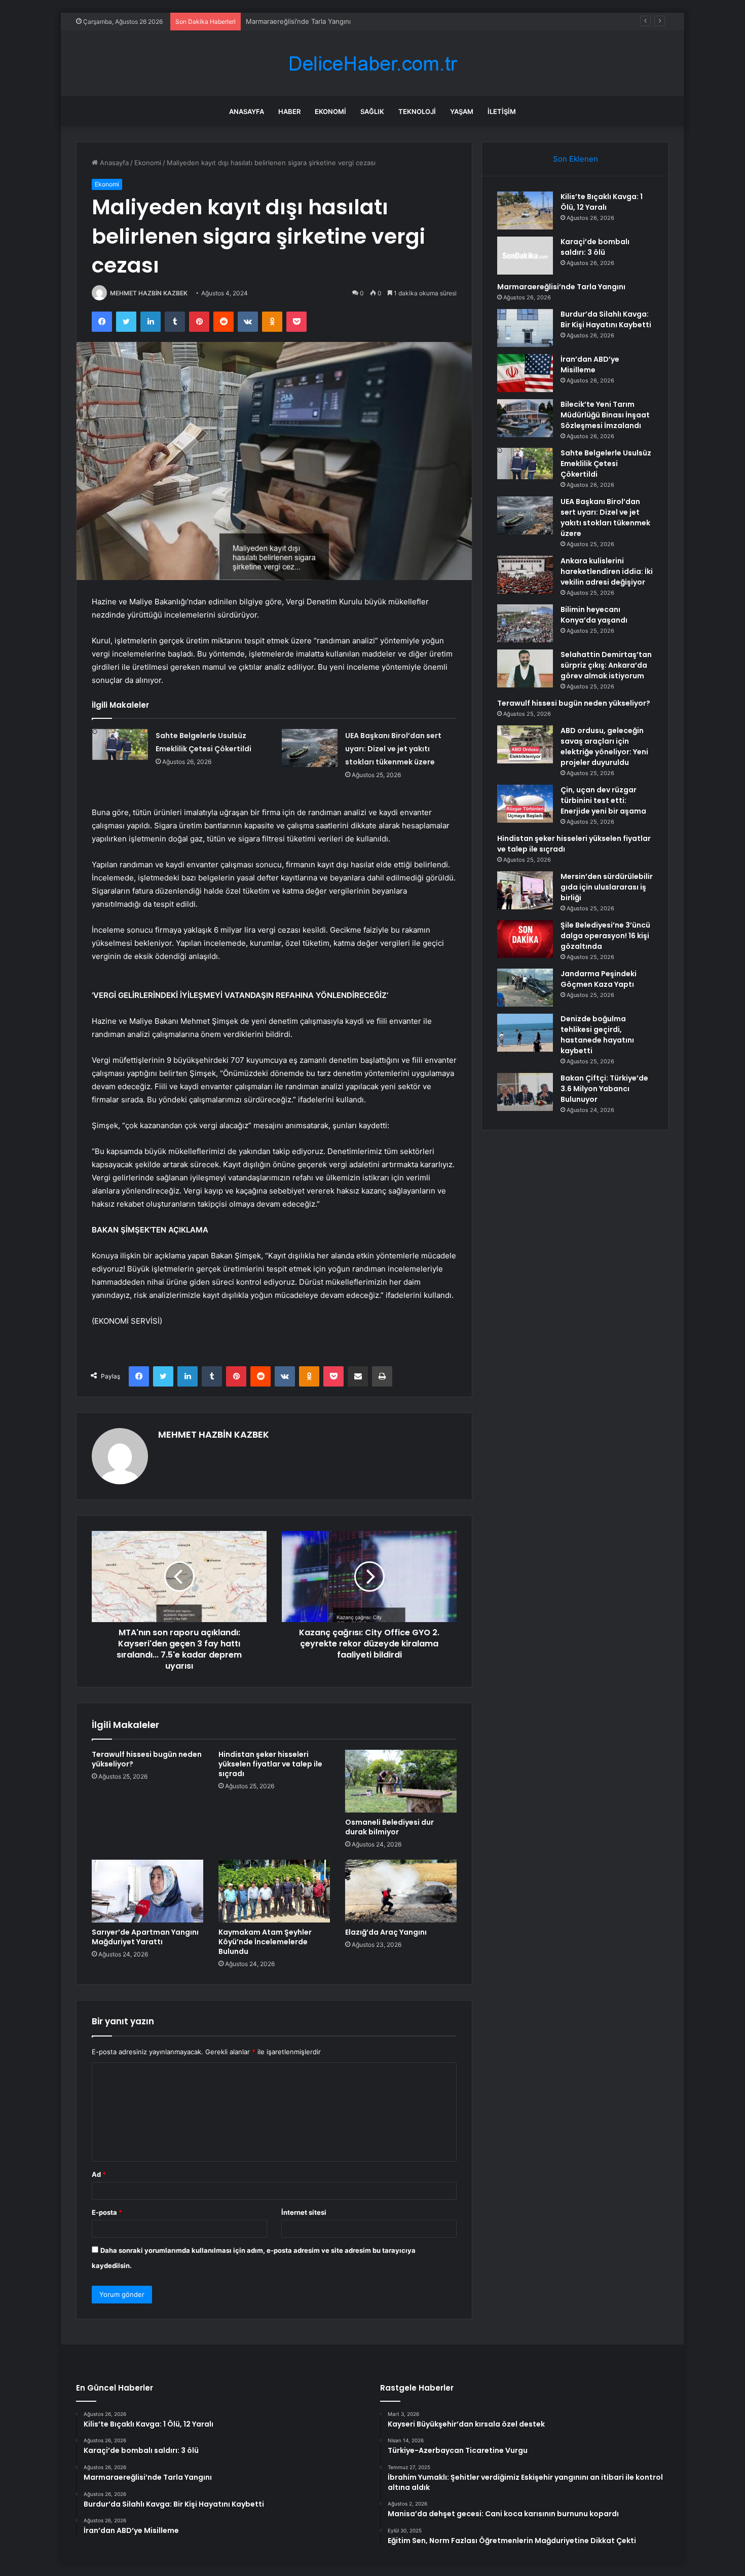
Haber (289, 111)
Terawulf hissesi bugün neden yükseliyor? (147, 1759)
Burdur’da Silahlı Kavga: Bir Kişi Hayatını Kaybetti (606, 319)
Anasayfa (247, 111)
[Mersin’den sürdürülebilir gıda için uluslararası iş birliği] (525, 890)
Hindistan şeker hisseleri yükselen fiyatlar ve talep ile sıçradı (270, 1764)
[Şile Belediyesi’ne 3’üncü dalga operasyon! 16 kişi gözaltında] (525, 939)
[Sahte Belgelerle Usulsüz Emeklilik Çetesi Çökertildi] (120, 745)
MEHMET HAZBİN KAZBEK (149, 293)
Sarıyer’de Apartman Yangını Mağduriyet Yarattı (145, 1937)
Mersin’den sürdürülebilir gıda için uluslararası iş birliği (607, 887)
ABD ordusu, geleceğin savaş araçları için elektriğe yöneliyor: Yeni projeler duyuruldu (604, 746)
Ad (99, 2174)
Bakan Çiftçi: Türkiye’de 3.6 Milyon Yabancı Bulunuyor (604, 1089)
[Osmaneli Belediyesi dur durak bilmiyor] (401, 1781)
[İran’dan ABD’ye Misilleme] (525, 373)
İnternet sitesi (304, 2212)
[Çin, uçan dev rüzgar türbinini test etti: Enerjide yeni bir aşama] (525, 804)
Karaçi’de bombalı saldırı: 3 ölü (595, 247)
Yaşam (462, 111)
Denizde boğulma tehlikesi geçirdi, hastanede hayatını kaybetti (597, 1035)
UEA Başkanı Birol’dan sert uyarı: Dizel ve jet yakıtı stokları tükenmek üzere (393, 749)
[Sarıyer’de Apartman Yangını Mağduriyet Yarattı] (147, 1891)
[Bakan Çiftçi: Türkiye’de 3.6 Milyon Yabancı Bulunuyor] (525, 1092)
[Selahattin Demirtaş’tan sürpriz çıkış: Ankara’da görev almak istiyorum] (525, 668)
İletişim (502, 111)
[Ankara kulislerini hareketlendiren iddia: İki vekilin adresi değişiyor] (525, 575)
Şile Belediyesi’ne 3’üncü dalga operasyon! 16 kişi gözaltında (605, 936)
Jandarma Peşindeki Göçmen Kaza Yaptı (599, 979)
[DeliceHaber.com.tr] (372, 64)
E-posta (107, 2212)
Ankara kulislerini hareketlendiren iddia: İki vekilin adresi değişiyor (607, 571)
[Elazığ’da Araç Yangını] (401, 1891)
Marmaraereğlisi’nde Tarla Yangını (298, 21)
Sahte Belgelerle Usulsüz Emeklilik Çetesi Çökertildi (606, 464)
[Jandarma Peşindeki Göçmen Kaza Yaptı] (525, 988)
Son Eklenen (575, 159)
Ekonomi (330, 111)
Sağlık (372, 111)
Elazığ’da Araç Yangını (386, 1932)
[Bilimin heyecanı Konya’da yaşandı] (525, 623)
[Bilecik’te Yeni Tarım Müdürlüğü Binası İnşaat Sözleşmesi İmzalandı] (525, 418)
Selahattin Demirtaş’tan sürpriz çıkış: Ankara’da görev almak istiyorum (606, 665)
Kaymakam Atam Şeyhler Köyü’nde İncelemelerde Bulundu (265, 1942)
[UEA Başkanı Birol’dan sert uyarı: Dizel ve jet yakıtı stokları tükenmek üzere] (310, 748)
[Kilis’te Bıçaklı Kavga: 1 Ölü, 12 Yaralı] (525, 210)
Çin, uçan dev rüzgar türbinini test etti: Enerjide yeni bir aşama (603, 800)
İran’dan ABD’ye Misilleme (590, 364)
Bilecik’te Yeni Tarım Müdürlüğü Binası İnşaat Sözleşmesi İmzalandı (605, 415)
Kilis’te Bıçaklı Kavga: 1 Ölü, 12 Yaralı (602, 202)
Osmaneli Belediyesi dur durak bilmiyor (389, 1827)
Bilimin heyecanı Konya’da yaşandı (594, 615)
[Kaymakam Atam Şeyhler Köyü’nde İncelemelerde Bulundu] (274, 1891)
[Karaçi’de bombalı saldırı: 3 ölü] (525, 256)
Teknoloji (417, 111)
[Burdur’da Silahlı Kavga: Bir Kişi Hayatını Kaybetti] (525, 328)
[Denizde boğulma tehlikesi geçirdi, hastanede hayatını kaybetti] (525, 1033)
